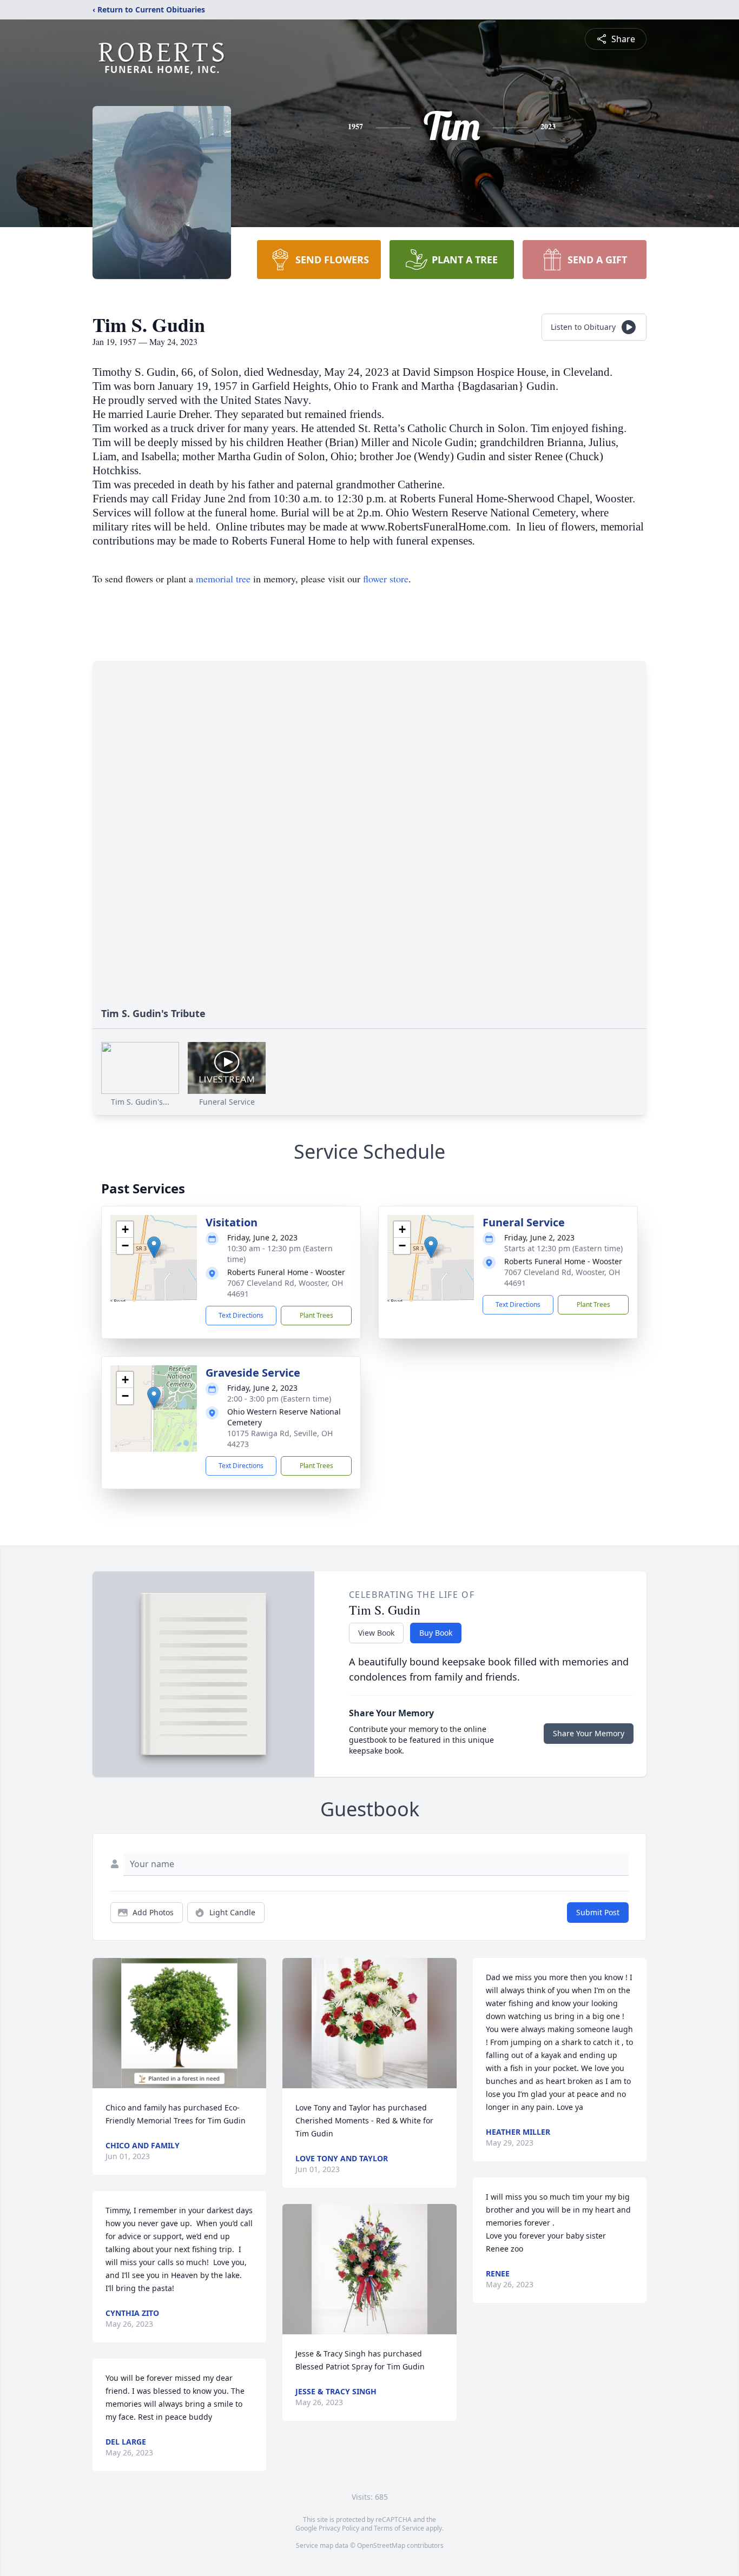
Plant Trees (316, 1315)
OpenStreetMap (381, 2545)
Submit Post (598, 1912)
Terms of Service (399, 2528)
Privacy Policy (339, 2528)
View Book (376, 1633)
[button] (154, 1247)
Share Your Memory (589, 1733)
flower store (386, 579)
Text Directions (241, 1315)
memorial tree (223, 579)
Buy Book (436, 1633)
